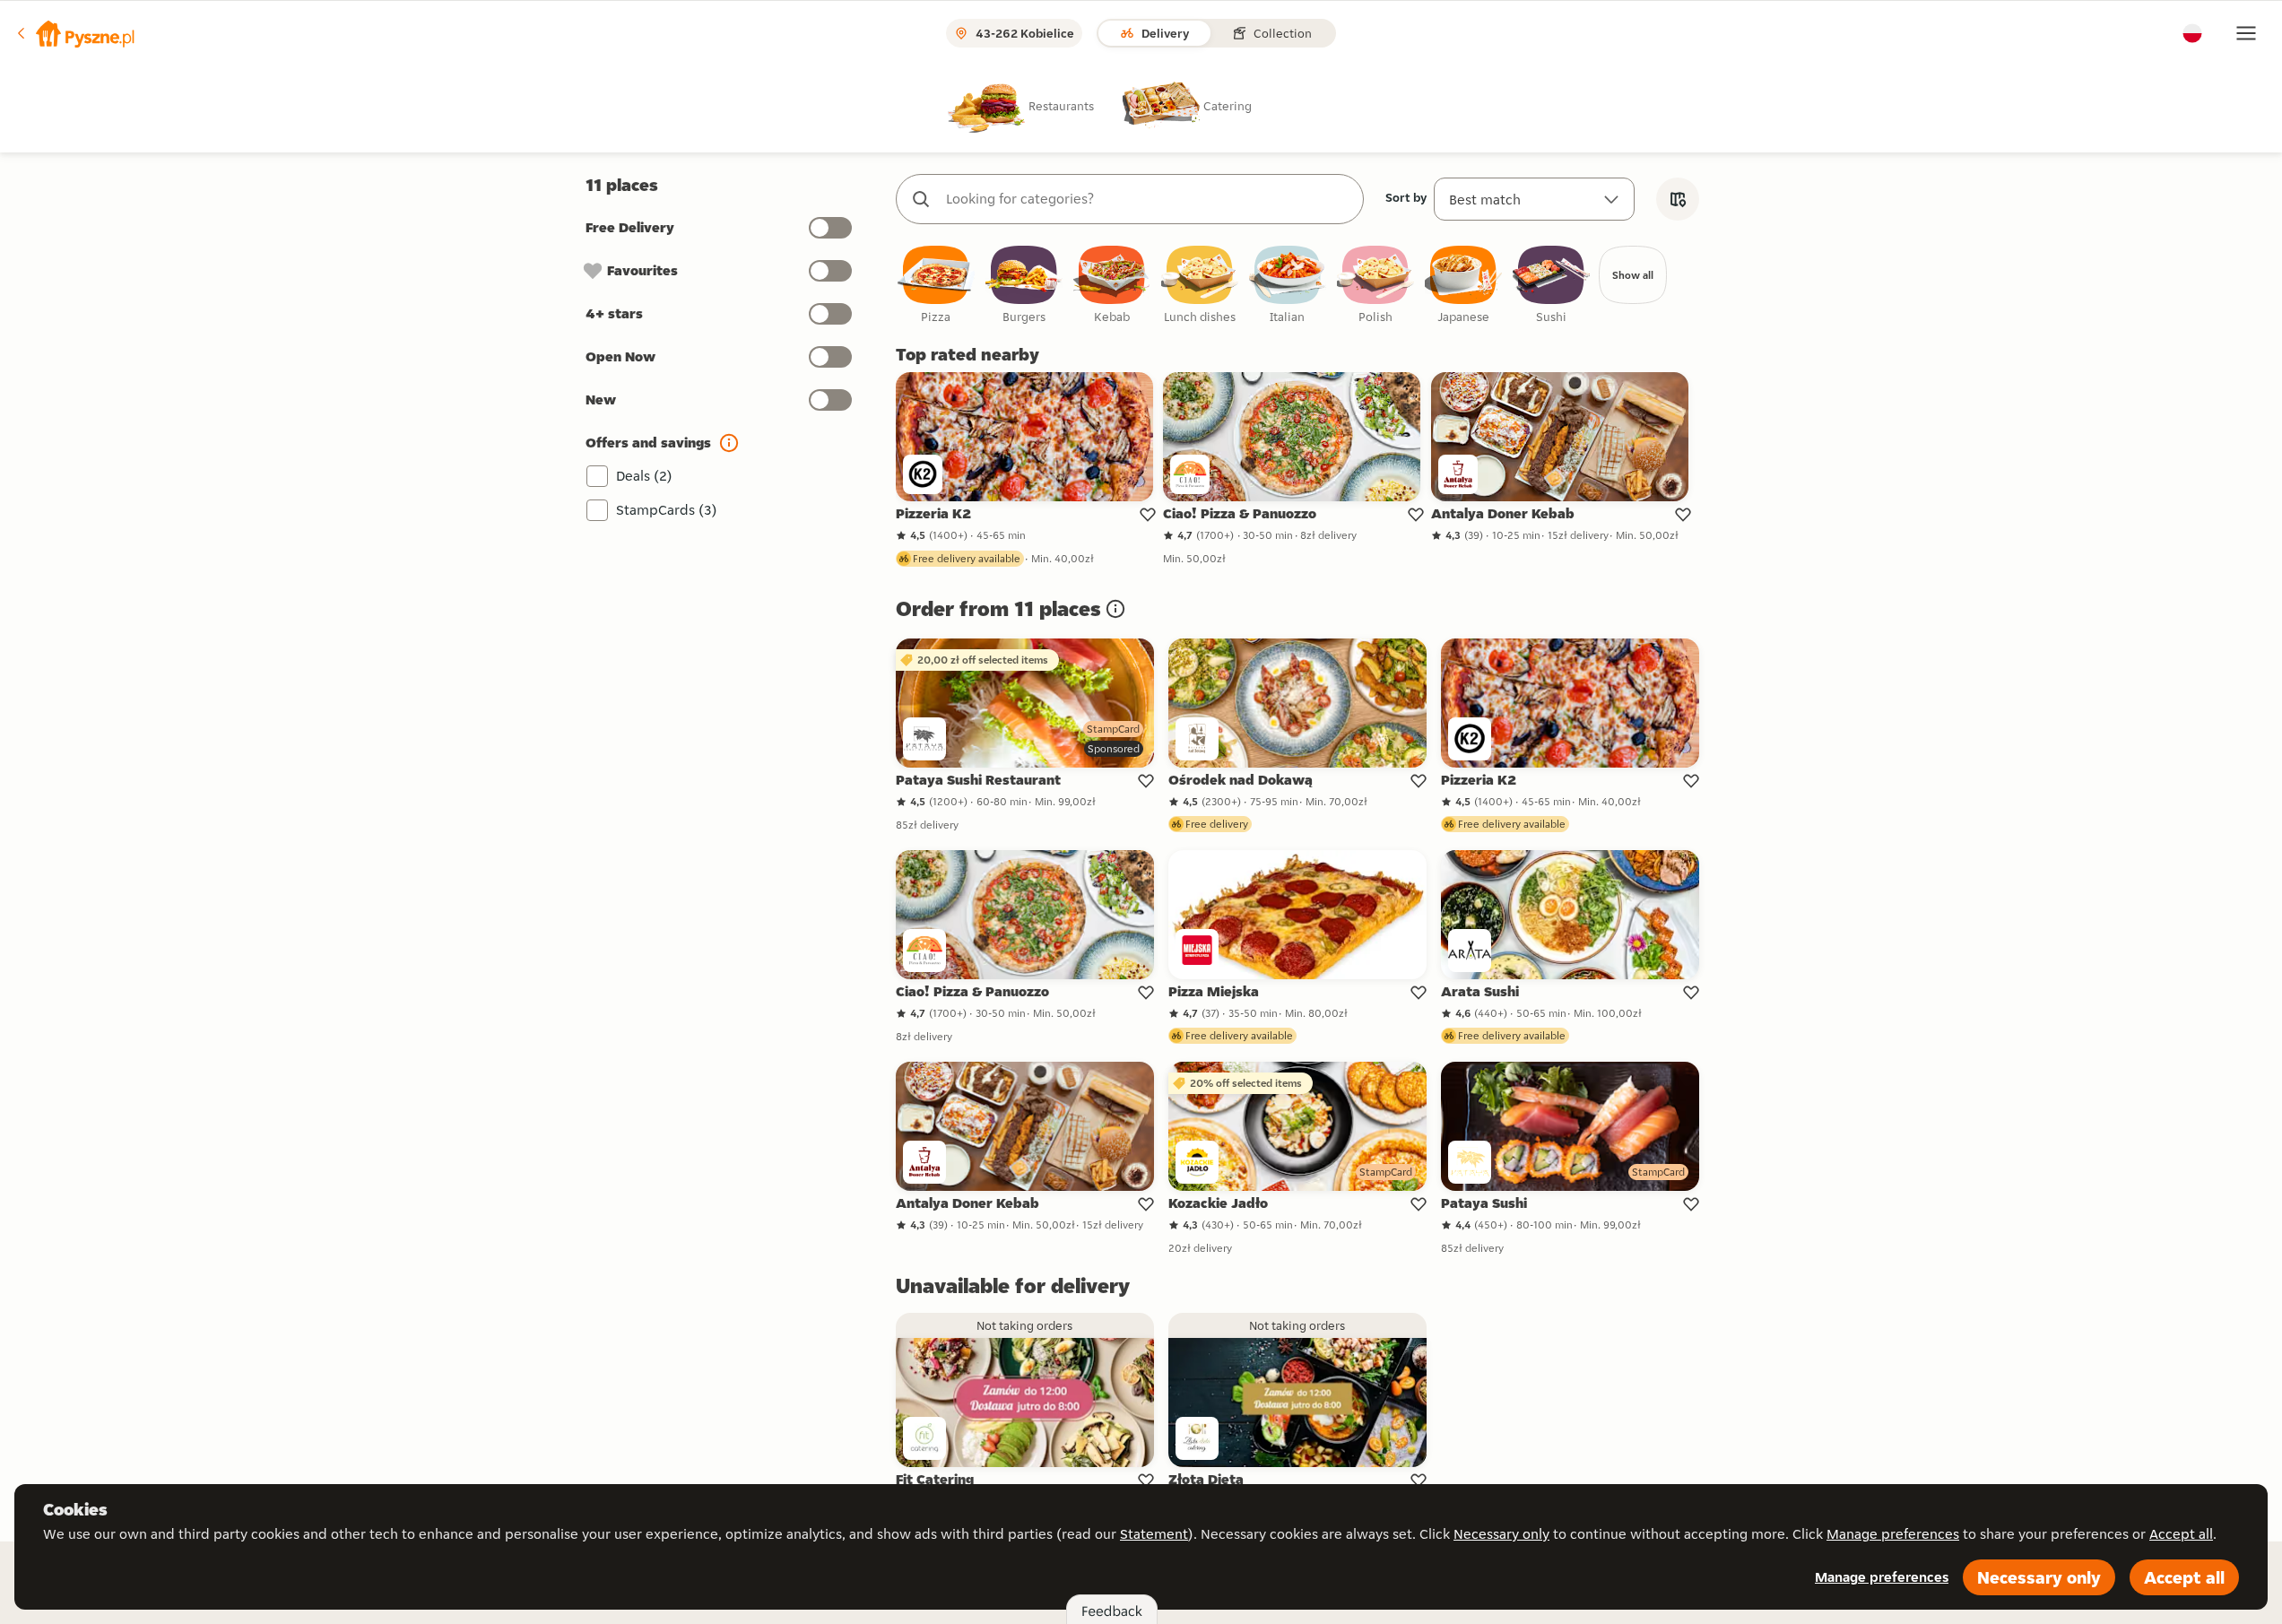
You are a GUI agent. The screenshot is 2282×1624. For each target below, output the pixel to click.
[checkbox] (936, 286)
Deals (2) (644, 476)
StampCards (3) (667, 510)
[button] (74, 33)
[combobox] (1148, 199)
